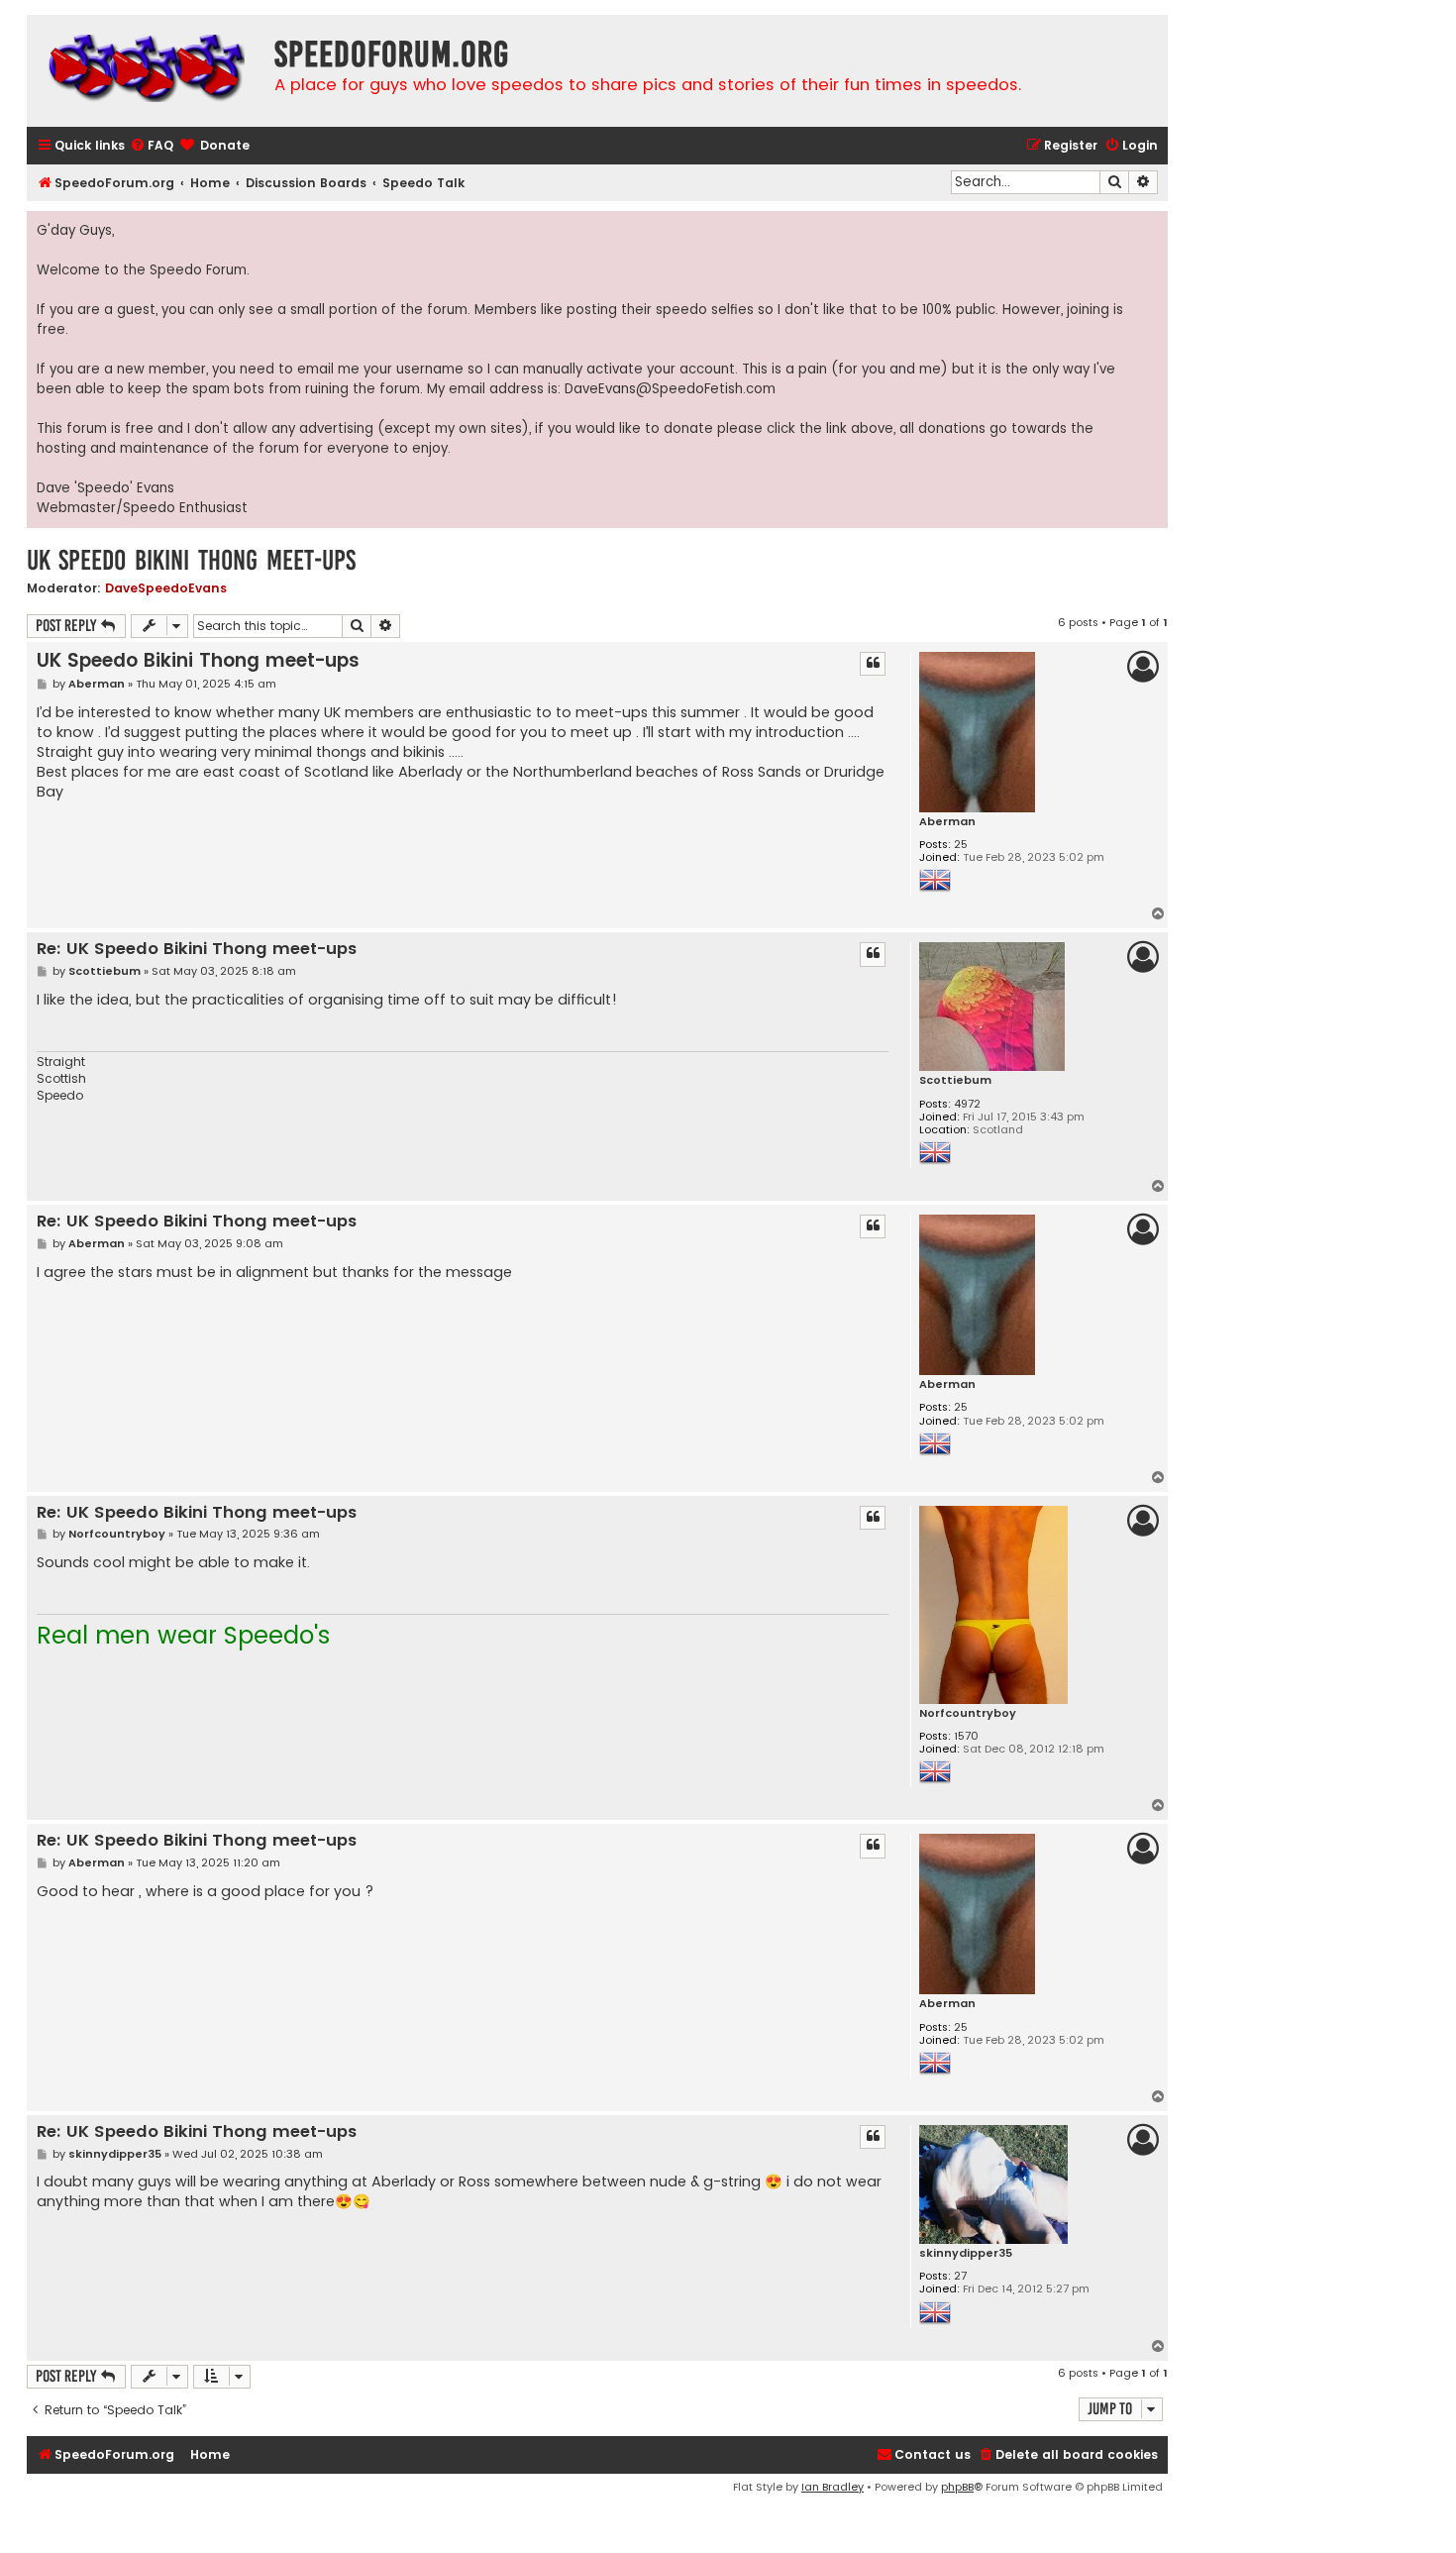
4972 (967, 1104)
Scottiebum (955, 1080)
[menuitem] (152, 146)
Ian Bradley (832, 2487)
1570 (966, 1736)
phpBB (957, 2487)
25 (961, 845)
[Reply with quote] (873, 664)
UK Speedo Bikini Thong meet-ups (191, 560)
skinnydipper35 (966, 2253)
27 (960, 2276)
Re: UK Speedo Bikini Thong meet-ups (197, 950)
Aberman (947, 822)
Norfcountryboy (968, 1713)
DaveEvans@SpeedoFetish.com (670, 389)
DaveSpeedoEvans (166, 588)
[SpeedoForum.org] (146, 71)
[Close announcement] (1152, 227)
